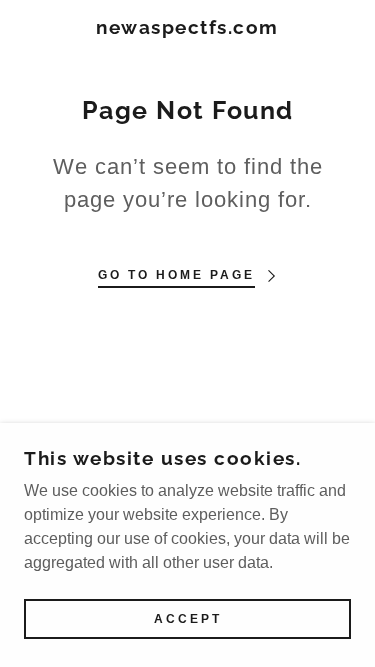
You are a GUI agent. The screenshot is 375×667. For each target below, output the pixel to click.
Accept (188, 619)
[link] (187, 27)
